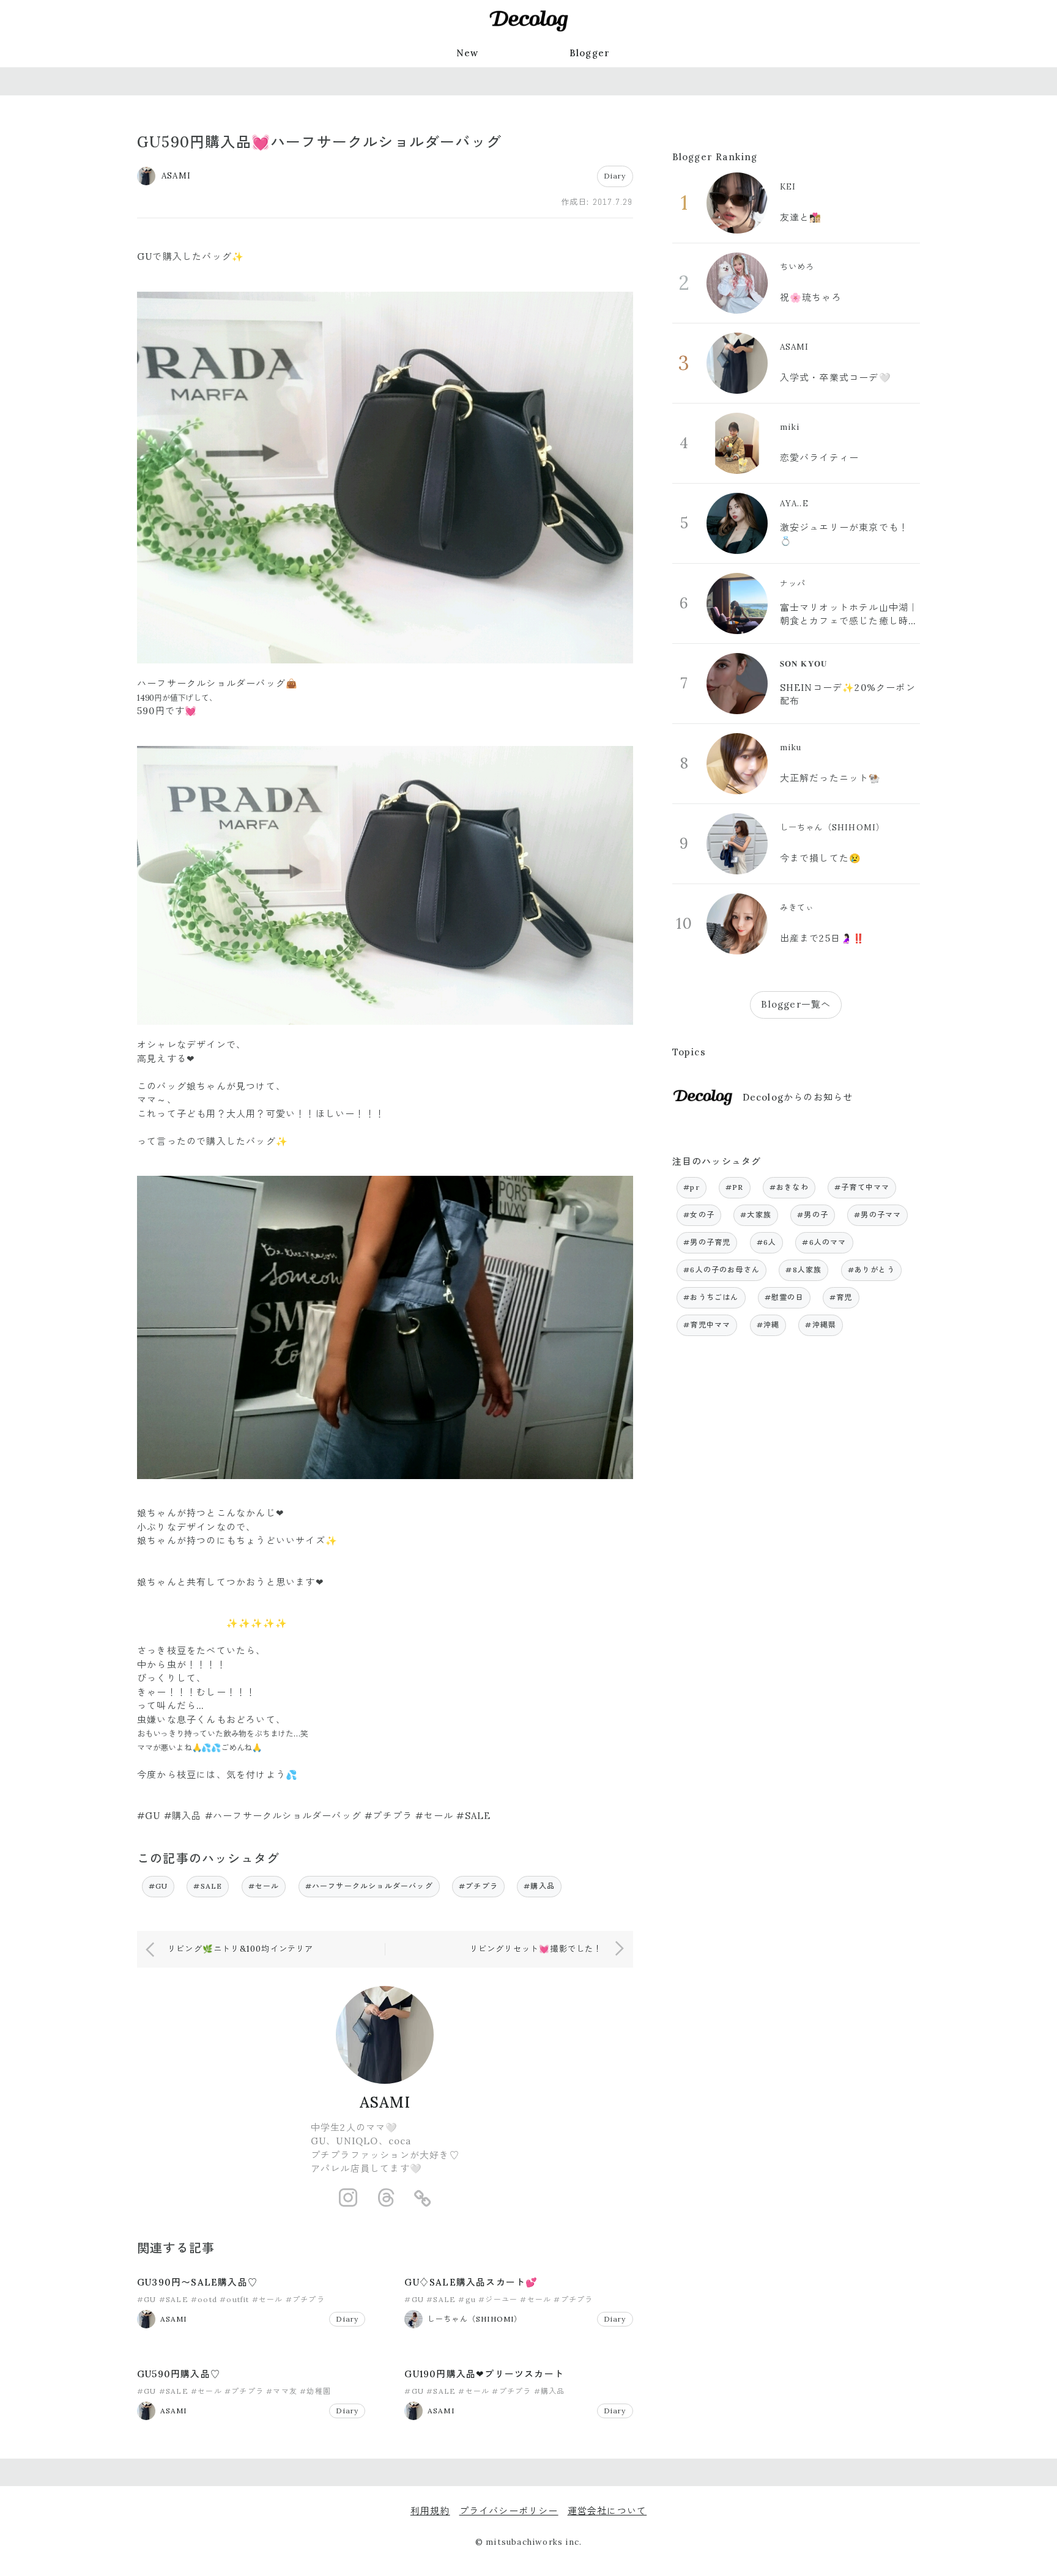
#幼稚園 (315, 2391)
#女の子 (699, 1215)
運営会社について (607, 2511)
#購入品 (539, 1886)
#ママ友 (282, 2391)
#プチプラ (478, 1886)
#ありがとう (871, 1270)
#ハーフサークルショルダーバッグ (369, 1886)
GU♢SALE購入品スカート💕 (471, 2282)
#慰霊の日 (784, 1297)
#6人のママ (824, 1242)
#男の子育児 (707, 1242)
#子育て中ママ (862, 1187)
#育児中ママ (707, 1325)
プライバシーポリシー (509, 2511)
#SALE (208, 1886)
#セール (264, 1886)
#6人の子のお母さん (721, 1270)
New (468, 53)
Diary (615, 176)
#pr (692, 1187)
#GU (158, 1886)
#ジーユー (498, 2299)
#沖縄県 (821, 1325)
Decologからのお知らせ (798, 1097)
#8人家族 (803, 1270)
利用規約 (430, 2511)
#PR (735, 1187)
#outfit (234, 2299)
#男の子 (813, 1215)
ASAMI (385, 2102)
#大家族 (756, 1215)
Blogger (590, 53)
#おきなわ (789, 1187)
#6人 (767, 1242)
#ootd (204, 2299)
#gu (467, 2299)
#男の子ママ (877, 1215)
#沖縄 (768, 1325)
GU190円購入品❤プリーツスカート (484, 2374)
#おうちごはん (711, 1297)
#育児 (841, 1297)
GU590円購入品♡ (179, 2374)
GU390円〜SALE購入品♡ (197, 2282)
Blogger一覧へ (796, 1004)
